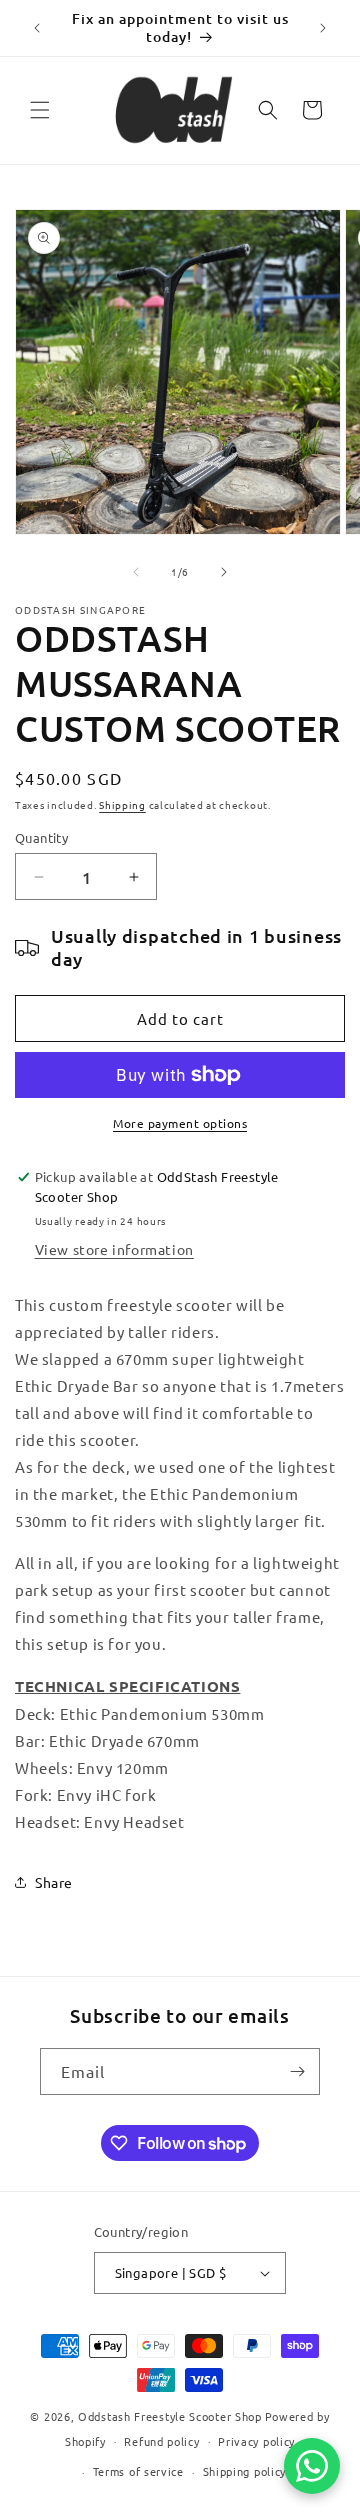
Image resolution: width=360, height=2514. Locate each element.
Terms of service (138, 2471)
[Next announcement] (323, 28)
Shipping (122, 804)
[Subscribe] (297, 2071)
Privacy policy (256, 2441)
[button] (40, 110)
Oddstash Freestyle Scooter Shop (170, 2416)
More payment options (180, 1123)
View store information (114, 1249)
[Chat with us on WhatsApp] (312, 2466)
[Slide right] (224, 572)
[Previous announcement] (37, 28)
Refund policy (161, 2441)
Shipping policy (245, 2471)
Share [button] (54, 1882)
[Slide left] (136, 572)
